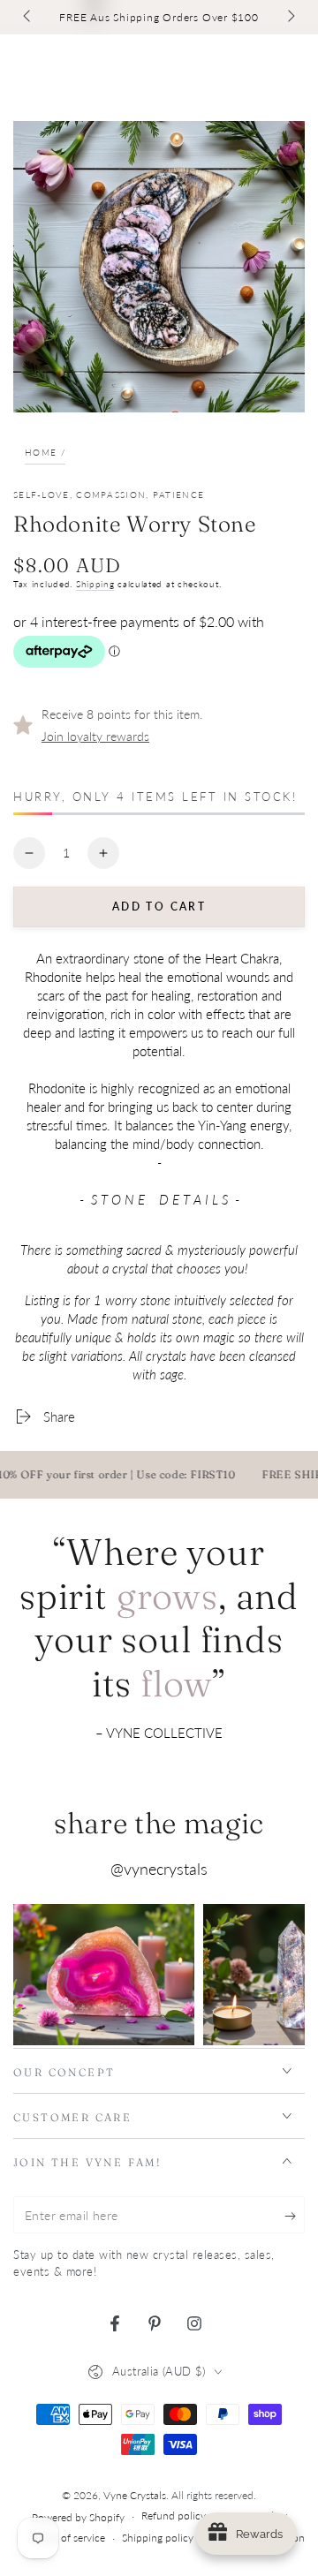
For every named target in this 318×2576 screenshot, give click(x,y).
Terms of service (68, 2538)
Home (41, 452)
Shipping (95, 584)
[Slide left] (28, 18)
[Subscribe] (295, 2216)
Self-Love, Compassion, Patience (109, 495)
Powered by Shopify (78, 2517)
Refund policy (174, 2516)
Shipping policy (158, 2538)
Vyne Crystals (135, 2495)
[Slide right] (290, 18)
